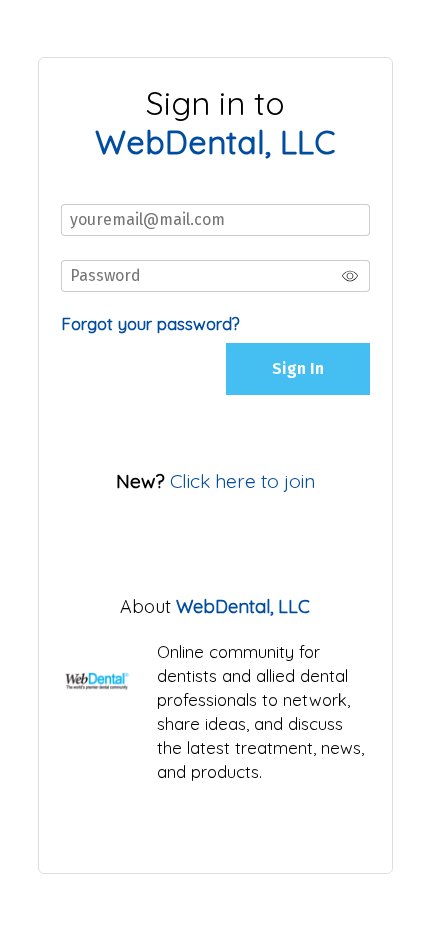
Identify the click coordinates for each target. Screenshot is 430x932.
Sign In (298, 368)
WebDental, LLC (243, 606)
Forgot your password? (150, 323)
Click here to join (242, 481)
